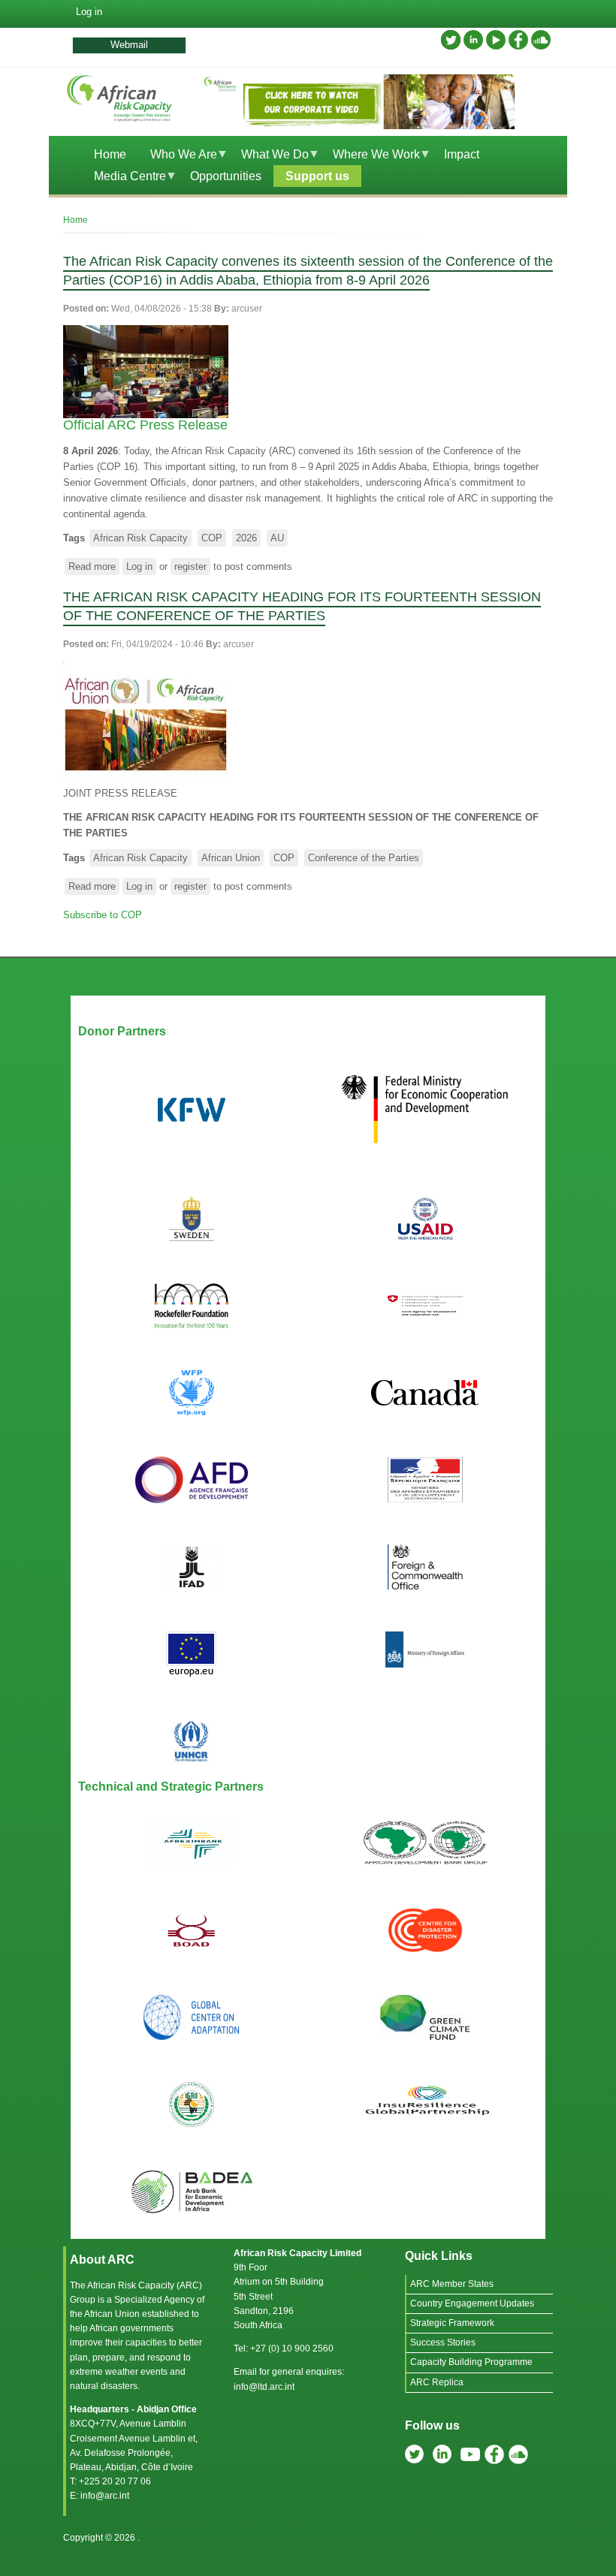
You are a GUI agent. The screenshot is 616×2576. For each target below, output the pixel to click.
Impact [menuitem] (462, 154)
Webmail (129, 45)
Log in (89, 12)
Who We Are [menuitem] (178, 157)
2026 (246, 538)
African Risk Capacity (140, 538)
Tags (74, 538)
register (190, 566)
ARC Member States (452, 2284)
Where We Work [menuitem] (370, 157)
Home (75, 220)
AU (277, 538)
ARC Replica (437, 2382)
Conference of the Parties (364, 858)
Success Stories (443, 2343)
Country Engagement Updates (472, 2303)
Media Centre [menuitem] (124, 178)
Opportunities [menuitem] (226, 176)
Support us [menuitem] (317, 176)
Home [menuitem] (110, 154)
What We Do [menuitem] (269, 157)
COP (212, 538)
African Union (231, 858)
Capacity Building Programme (471, 2362)
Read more (94, 568)
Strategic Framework (452, 2323)
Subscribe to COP (103, 915)
